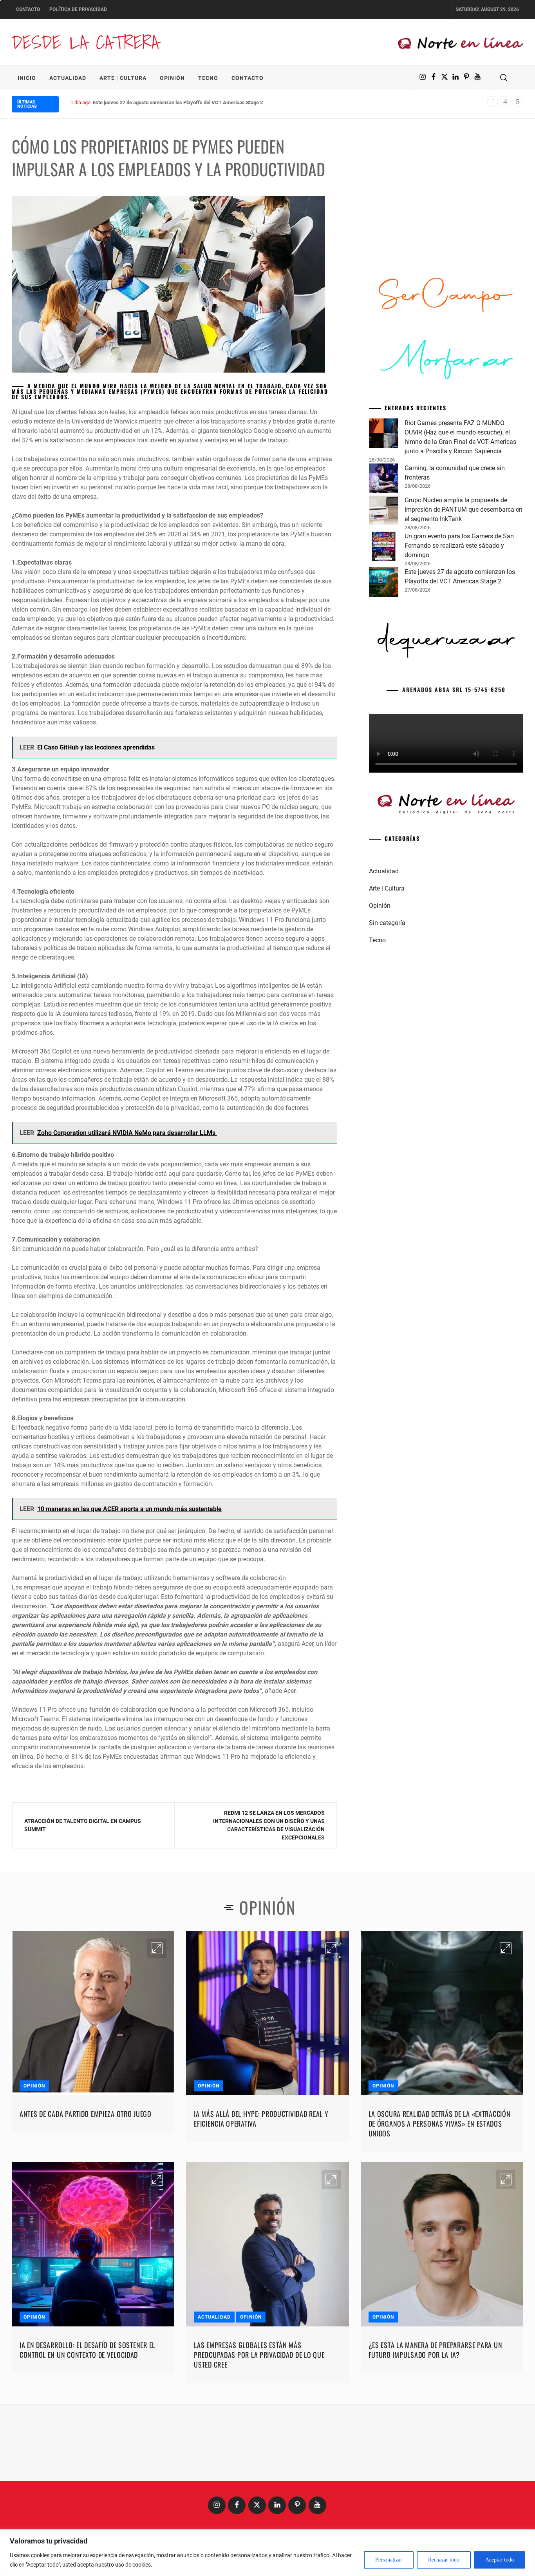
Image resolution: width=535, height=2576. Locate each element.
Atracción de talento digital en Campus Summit (83, 1825)
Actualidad (68, 78)
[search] (504, 78)
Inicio (27, 78)
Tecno (208, 78)
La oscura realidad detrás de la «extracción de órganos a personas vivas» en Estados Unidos (440, 2123)
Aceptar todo (500, 2560)
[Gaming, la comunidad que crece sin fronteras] (384, 480)
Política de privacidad (78, 9)
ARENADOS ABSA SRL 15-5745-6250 (454, 689)
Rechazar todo (444, 2560)
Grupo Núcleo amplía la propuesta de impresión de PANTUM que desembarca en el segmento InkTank (464, 510)
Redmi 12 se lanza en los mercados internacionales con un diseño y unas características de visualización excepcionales (269, 1825)
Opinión (172, 78)
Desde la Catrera (85, 42)
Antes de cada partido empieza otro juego (86, 2114)
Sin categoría (387, 923)
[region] (267, 2553)
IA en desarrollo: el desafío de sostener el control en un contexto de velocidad (87, 2350)
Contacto (28, 9)
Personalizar (389, 2560)
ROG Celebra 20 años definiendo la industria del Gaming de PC (165, 102)
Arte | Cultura (123, 78)
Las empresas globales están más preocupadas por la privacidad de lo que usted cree (259, 2355)
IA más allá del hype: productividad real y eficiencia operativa (261, 2119)
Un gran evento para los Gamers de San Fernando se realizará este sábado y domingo (459, 546)
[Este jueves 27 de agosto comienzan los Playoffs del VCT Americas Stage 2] (384, 583)
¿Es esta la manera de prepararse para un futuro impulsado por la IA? (436, 2350)
